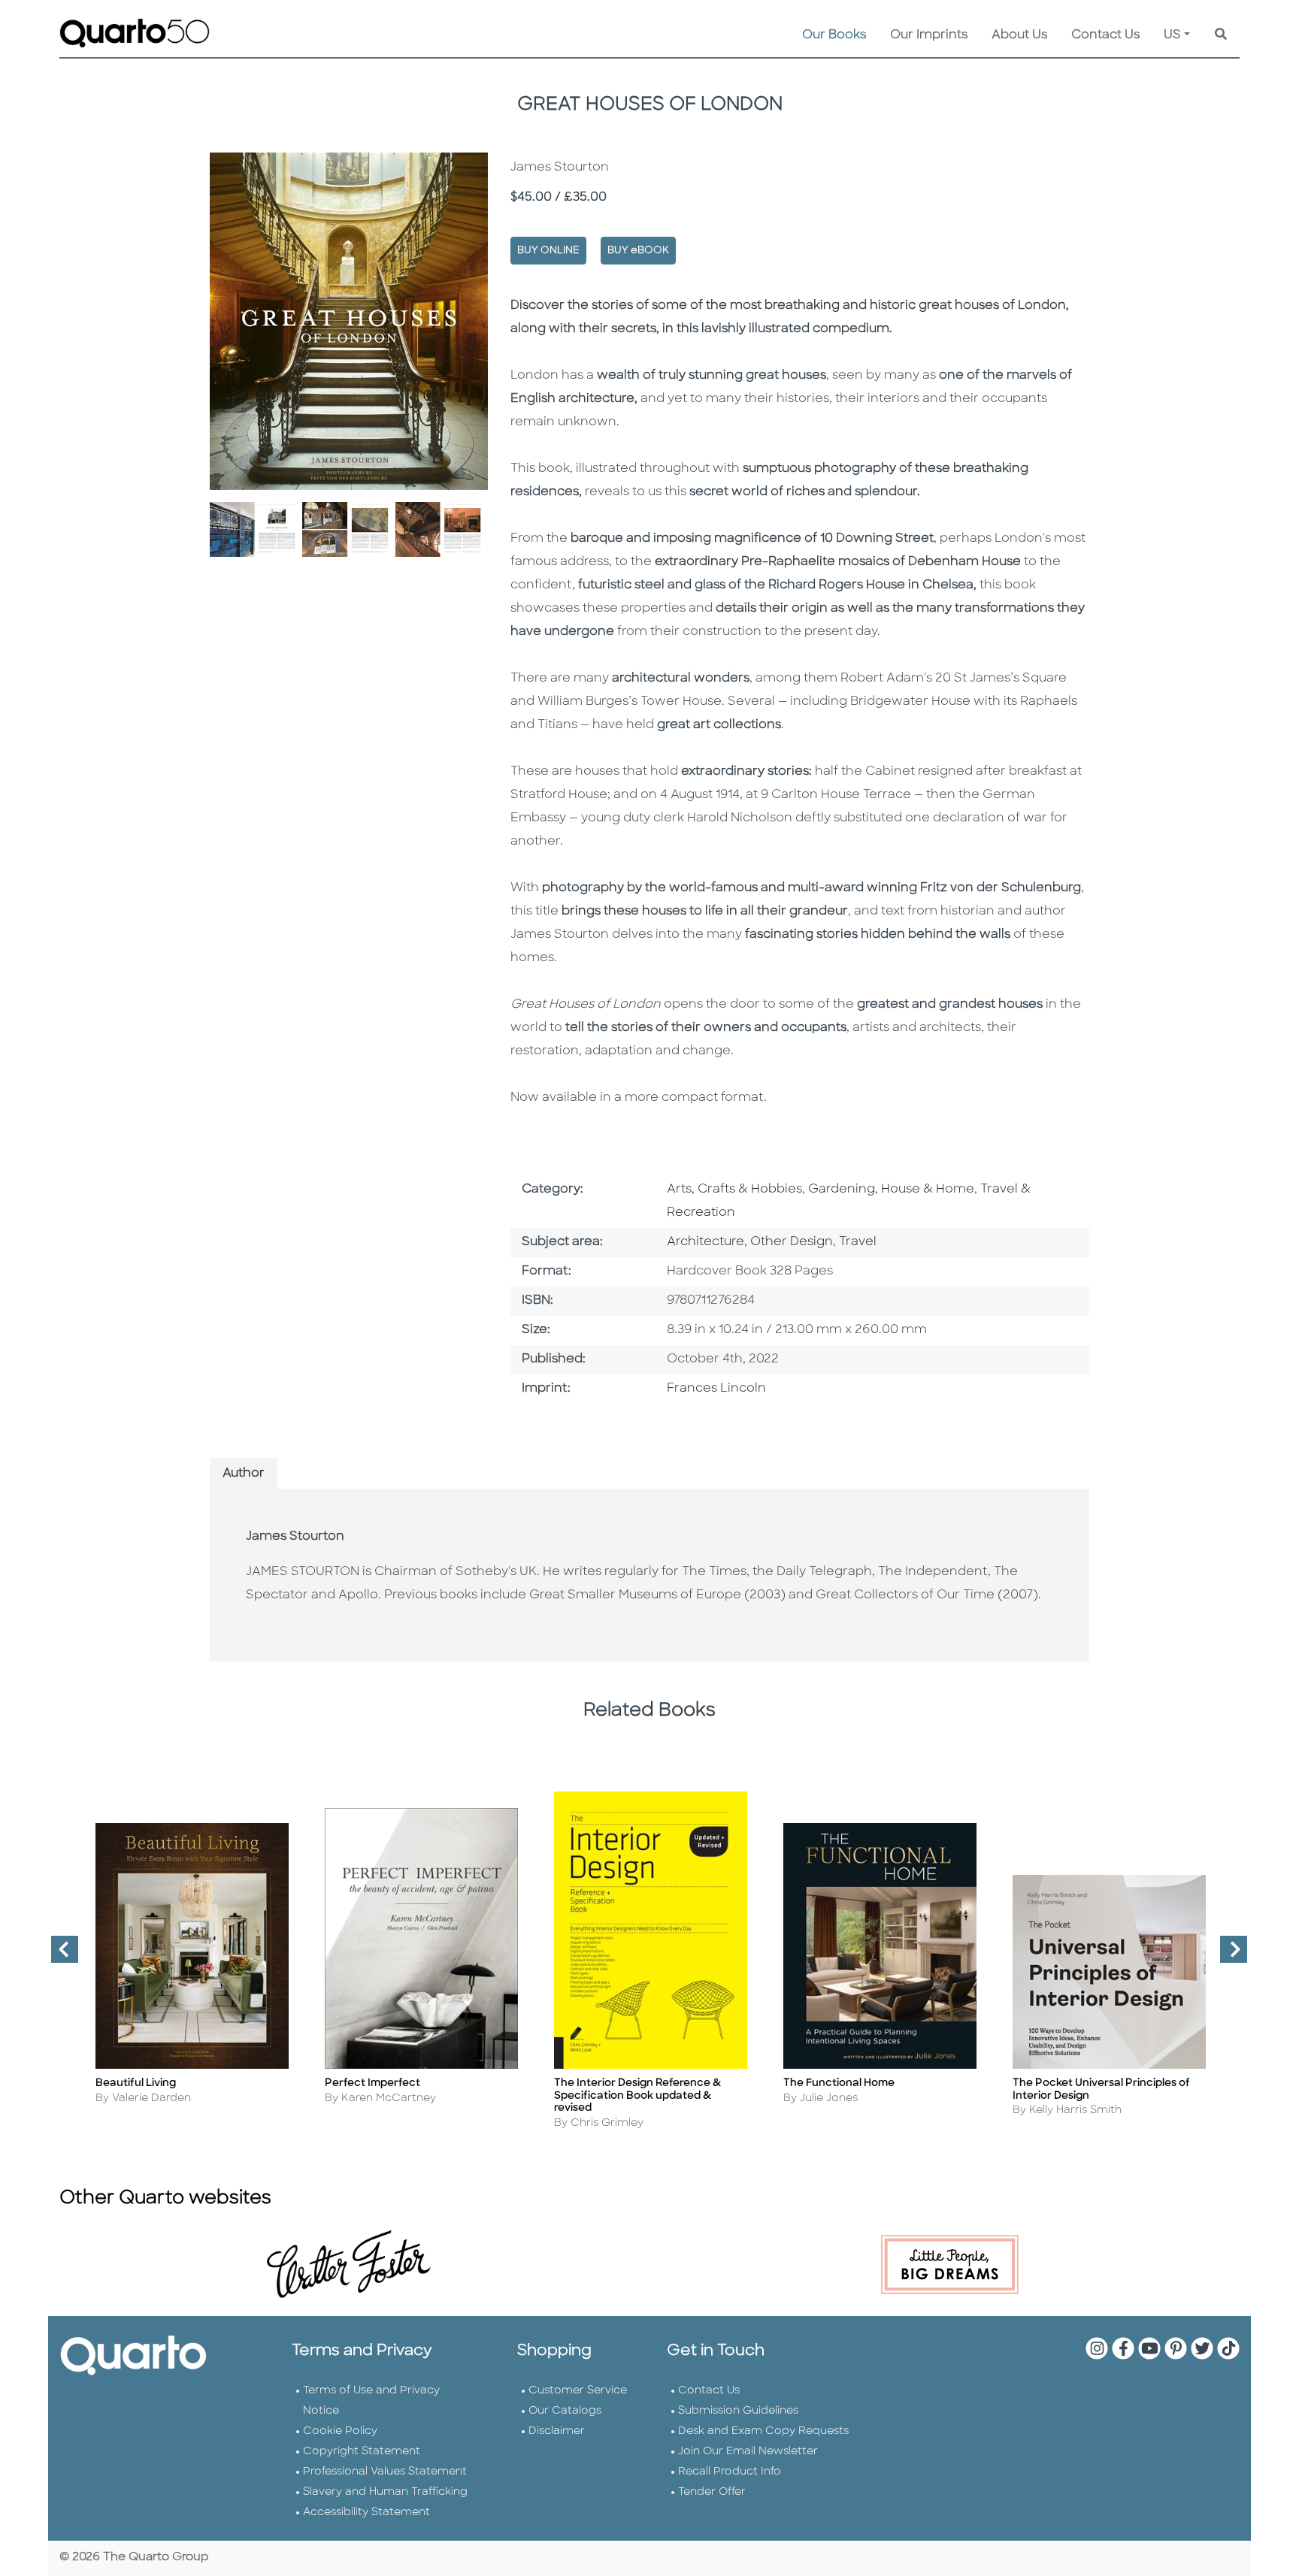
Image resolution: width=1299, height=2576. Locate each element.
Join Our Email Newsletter (748, 2452)
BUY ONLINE (548, 251)
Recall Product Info (730, 2472)
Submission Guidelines (738, 2411)
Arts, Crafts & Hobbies (734, 1190)
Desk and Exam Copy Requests (763, 2431)
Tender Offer (712, 2492)
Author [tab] (244, 1474)
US (1172, 35)
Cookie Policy (340, 2431)
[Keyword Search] (1221, 35)
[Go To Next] (1228, 1955)
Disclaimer (557, 2431)
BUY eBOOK (638, 251)
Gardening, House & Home (891, 1190)
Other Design (792, 1242)
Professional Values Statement (385, 2472)
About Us (1019, 35)
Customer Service (578, 2391)
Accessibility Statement (366, 2513)
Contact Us (1105, 35)
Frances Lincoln (716, 1389)
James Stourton (295, 1537)
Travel (858, 1242)
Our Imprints (929, 35)
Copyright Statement (362, 2452)
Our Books (834, 35)
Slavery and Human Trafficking (385, 2492)
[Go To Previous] (59, 1955)
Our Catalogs (565, 2411)
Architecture (706, 1242)
